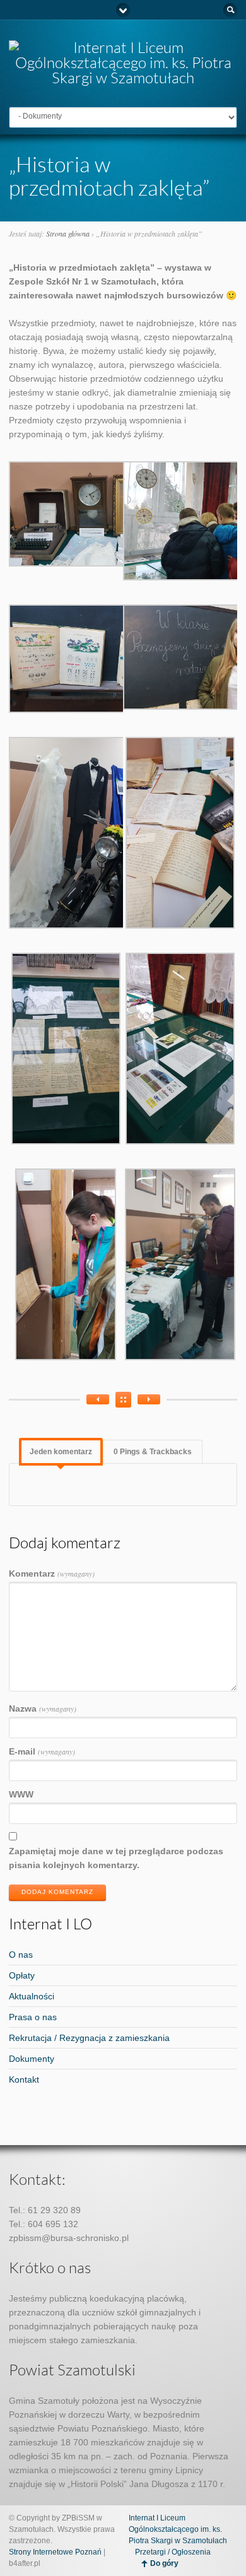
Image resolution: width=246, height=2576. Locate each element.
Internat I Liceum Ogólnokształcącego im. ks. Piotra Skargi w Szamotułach (178, 2529)
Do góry (164, 2563)
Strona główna (68, 233)
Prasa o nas (33, 2017)
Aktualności (32, 1996)
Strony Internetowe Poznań (55, 2552)
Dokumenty (32, 2059)
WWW (21, 1794)
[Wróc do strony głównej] (123, 78)
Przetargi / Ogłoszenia (173, 2552)
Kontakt (24, 2079)
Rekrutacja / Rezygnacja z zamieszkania (89, 2038)
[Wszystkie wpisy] (123, 1400)
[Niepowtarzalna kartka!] (98, 1399)
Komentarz (52, 1573)
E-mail (42, 1751)
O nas (21, 1955)
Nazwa (43, 1709)
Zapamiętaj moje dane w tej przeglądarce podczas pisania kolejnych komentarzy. (116, 1858)
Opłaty (22, 1975)
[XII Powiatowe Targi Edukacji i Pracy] (149, 1399)
